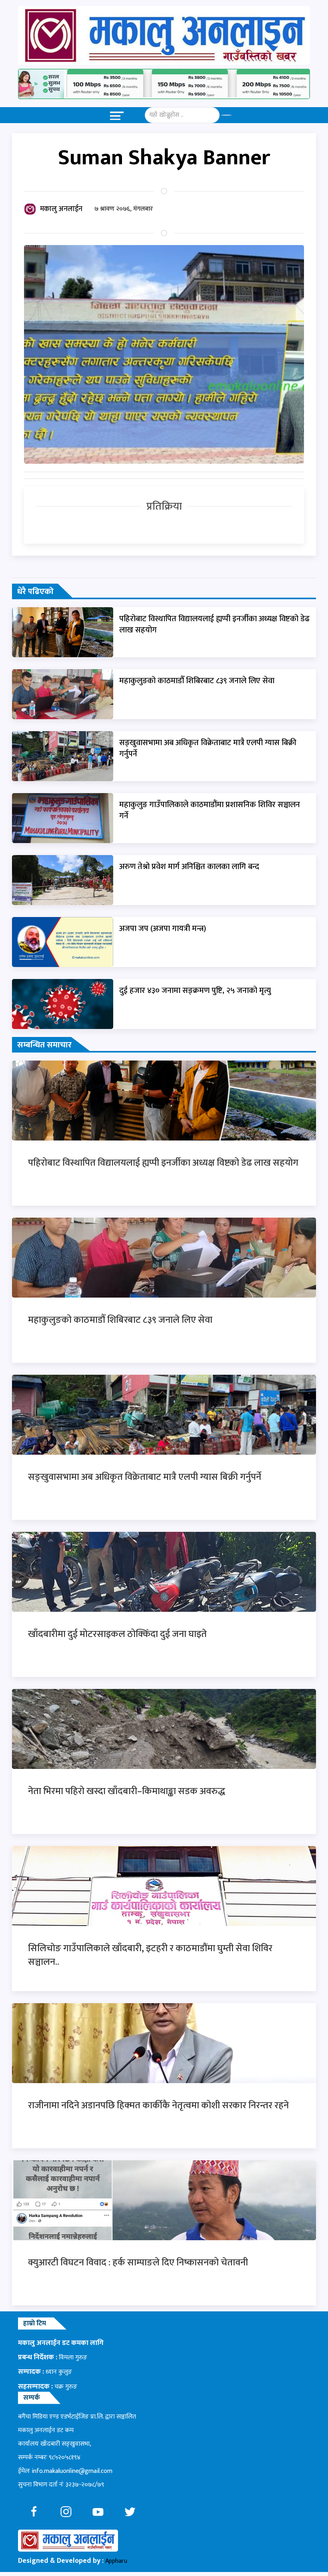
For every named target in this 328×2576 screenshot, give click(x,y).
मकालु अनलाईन (61, 209)
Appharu (116, 2561)
